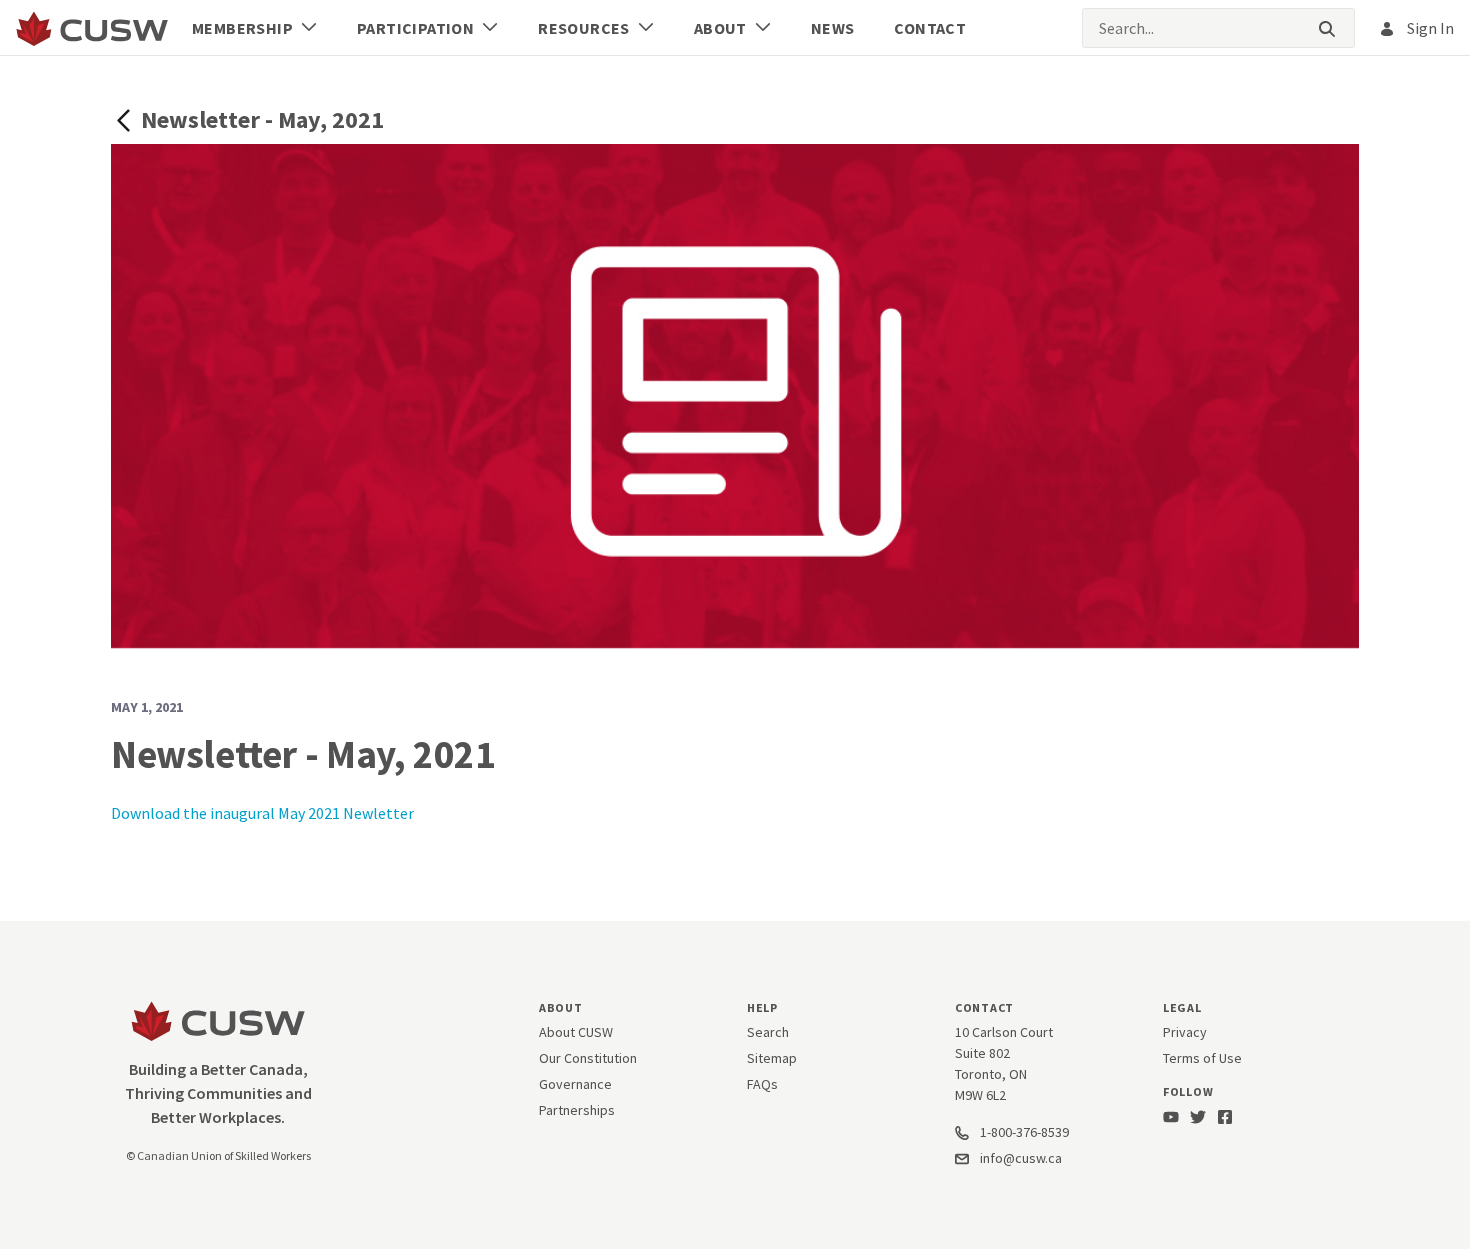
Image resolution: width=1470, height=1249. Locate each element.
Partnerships (577, 1110)
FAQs (762, 1084)
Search (768, 1032)
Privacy (1185, 1032)
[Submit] (1327, 28)
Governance (575, 1084)
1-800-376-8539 (1023, 1132)
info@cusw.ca (1021, 1158)
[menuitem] (254, 28)
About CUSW (576, 1032)
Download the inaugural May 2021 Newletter (262, 813)
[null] (126, 119)
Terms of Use (1202, 1058)
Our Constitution (588, 1058)
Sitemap (772, 1058)
